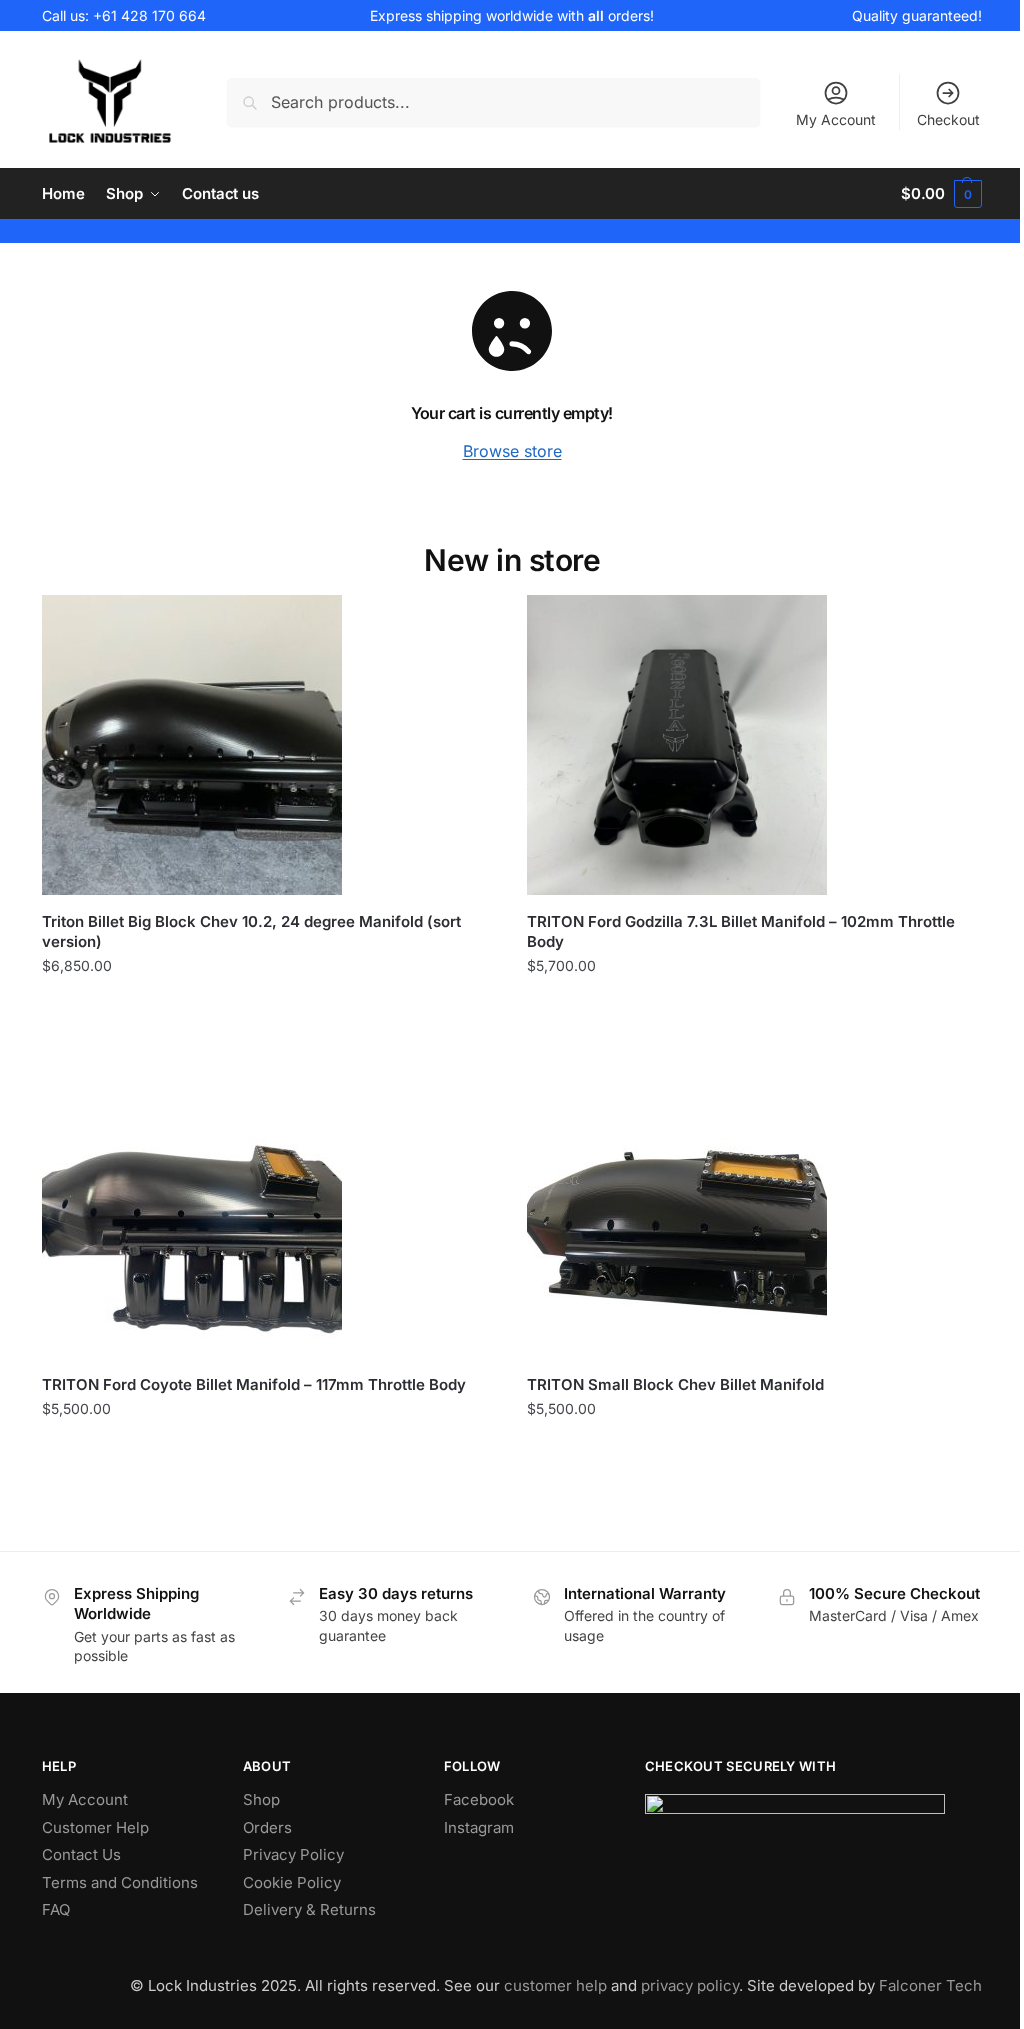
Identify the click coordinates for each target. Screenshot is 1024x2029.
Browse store (512, 451)
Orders (267, 1827)
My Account (836, 119)
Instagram (479, 1827)
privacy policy (690, 1985)
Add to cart (269, 1007)
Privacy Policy (293, 1854)
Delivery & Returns (309, 1909)
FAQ (56, 1909)
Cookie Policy (292, 1882)
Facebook (479, 1799)
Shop (261, 1799)
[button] (941, 194)
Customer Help (95, 1827)
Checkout (948, 119)
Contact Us (81, 1854)
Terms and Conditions (120, 1882)
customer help (555, 1985)
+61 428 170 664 (149, 15)
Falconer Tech (930, 1985)
